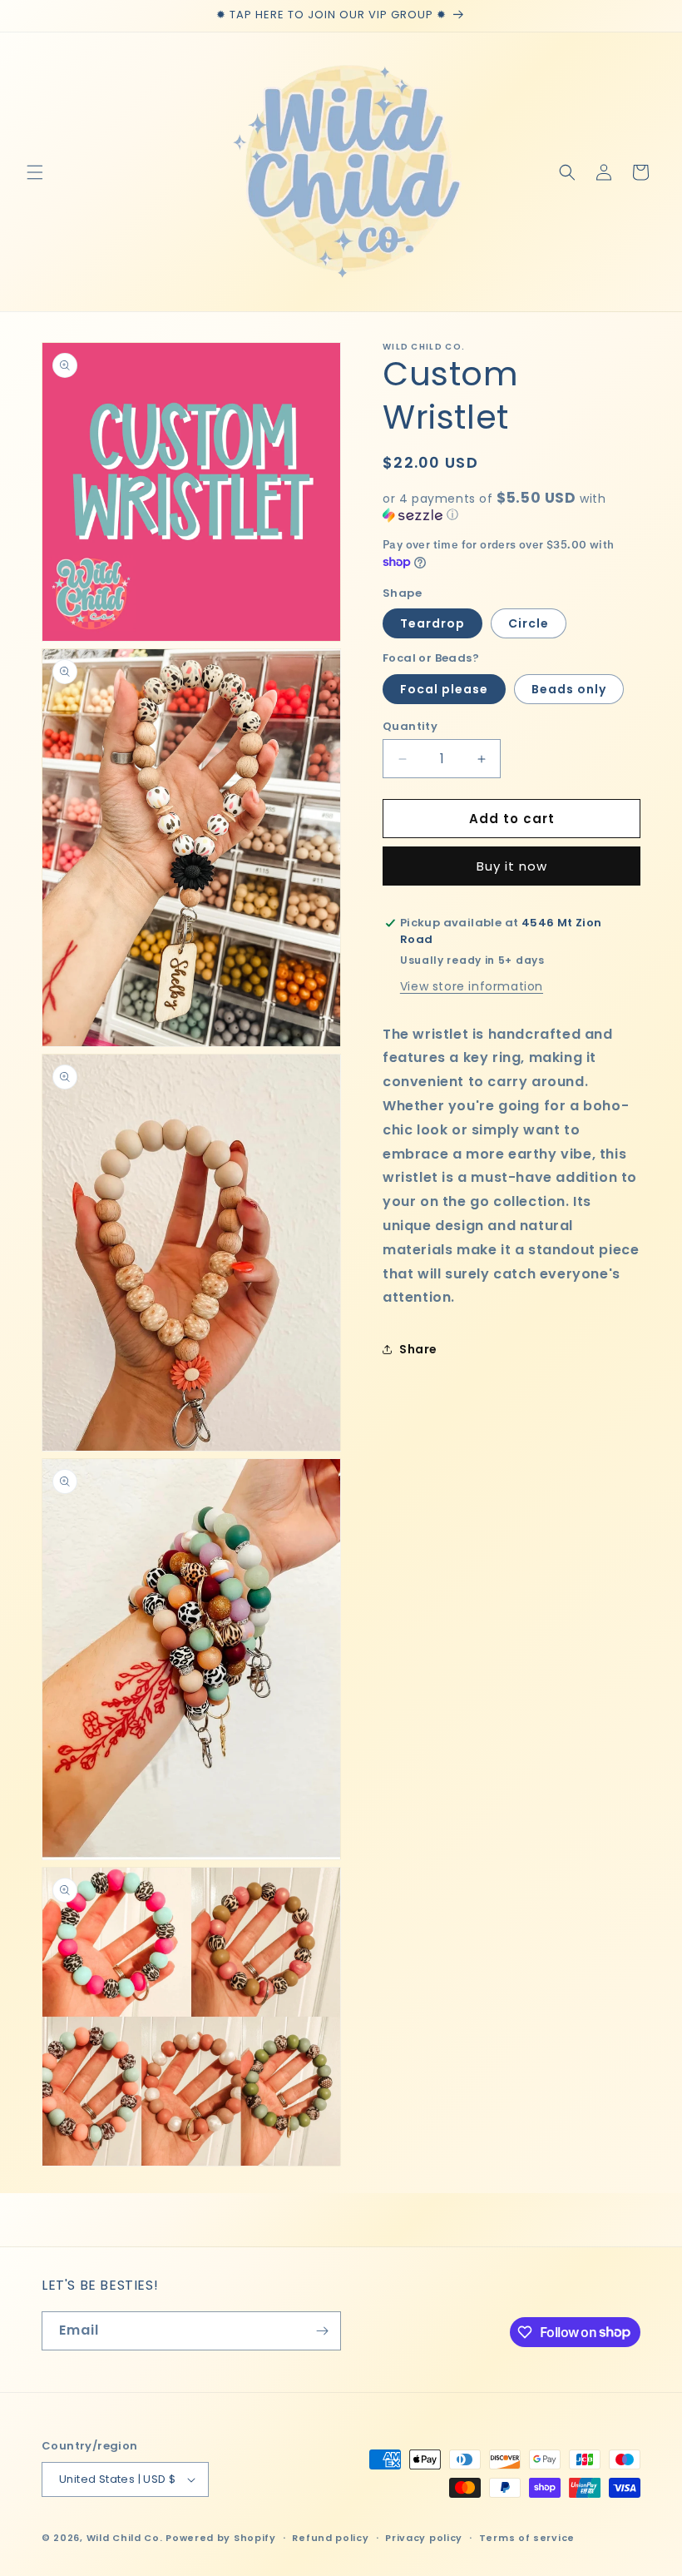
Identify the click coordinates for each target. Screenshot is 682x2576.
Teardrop (432, 623)
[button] (35, 172)
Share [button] (418, 1349)
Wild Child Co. (125, 2538)
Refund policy (330, 2538)
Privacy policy (424, 2538)
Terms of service (527, 2538)
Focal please (444, 689)
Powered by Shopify (221, 2538)
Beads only (569, 689)
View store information (472, 986)
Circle (529, 623)
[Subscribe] (322, 2331)
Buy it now (512, 866)
